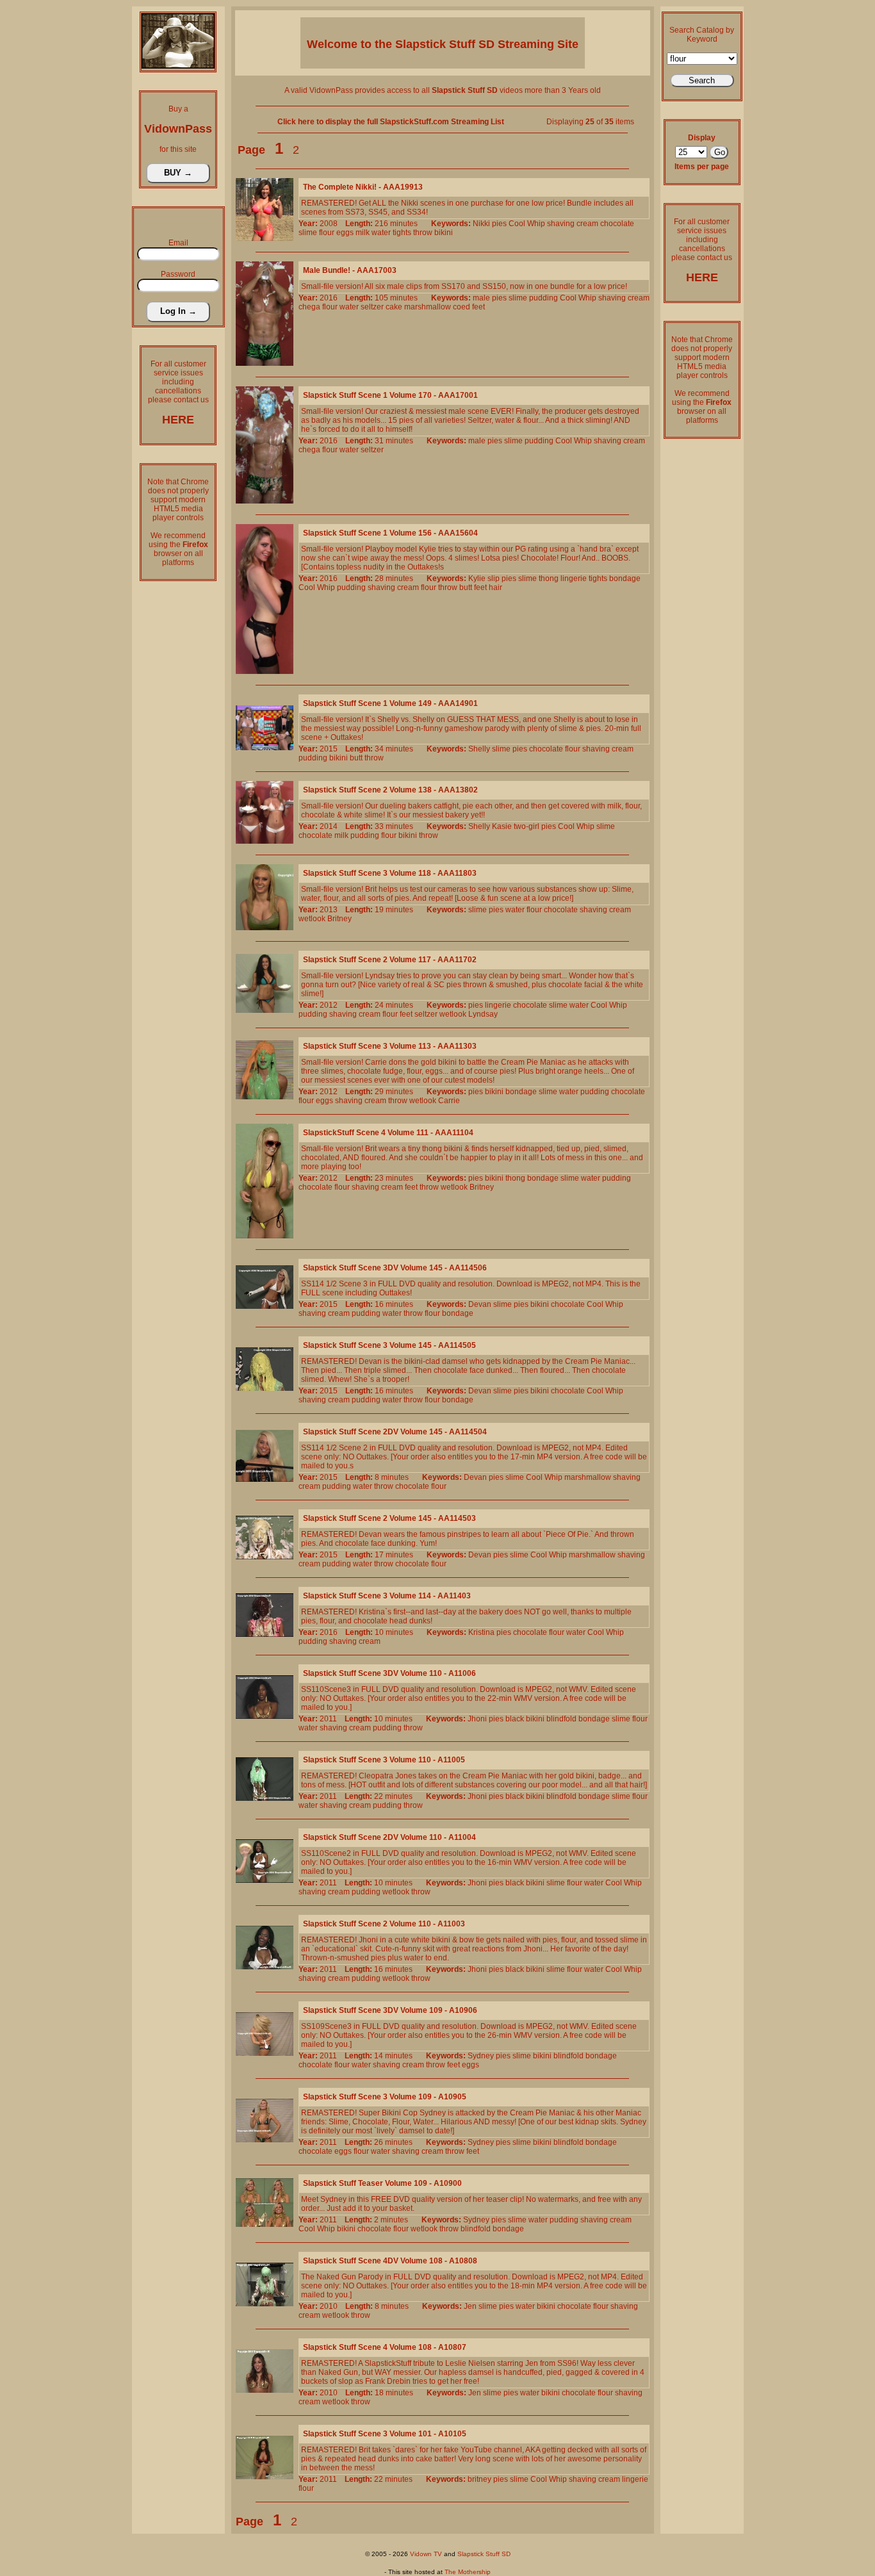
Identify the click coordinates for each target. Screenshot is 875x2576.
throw (423, 233)
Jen (470, 2306)
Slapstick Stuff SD (484, 2554)
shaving (561, 224)
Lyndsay (483, 1014)
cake (394, 307)
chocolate (617, 224)
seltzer (372, 307)
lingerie (574, 578)
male (481, 298)
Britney (339, 919)
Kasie (502, 826)
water (381, 233)
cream (587, 224)
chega (309, 307)
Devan (480, 1304)
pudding (544, 298)
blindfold (561, 1719)
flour (327, 233)
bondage (625, 578)
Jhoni (477, 1719)
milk (363, 233)
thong (549, 578)
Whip (536, 224)
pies (499, 224)
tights (402, 233)
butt (466, 587)
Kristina (481, 1632)
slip (494, 578)
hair (495, 587)
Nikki (481, 224)
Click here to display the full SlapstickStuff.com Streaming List (391, 122)
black (515, 1719)
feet (478, 307)
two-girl (527, 826)
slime (308, 233)
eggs (345, 233)
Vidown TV (426, 2554)
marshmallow (428, 307)
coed (462, 307)
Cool (517, 224)
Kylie (477, 578)
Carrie (449, 1101)
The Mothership (468, 2572)
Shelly (479, 749)
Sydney (481, 2056)
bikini (444, 233)
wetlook (312, 919)
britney (479, 2479)
